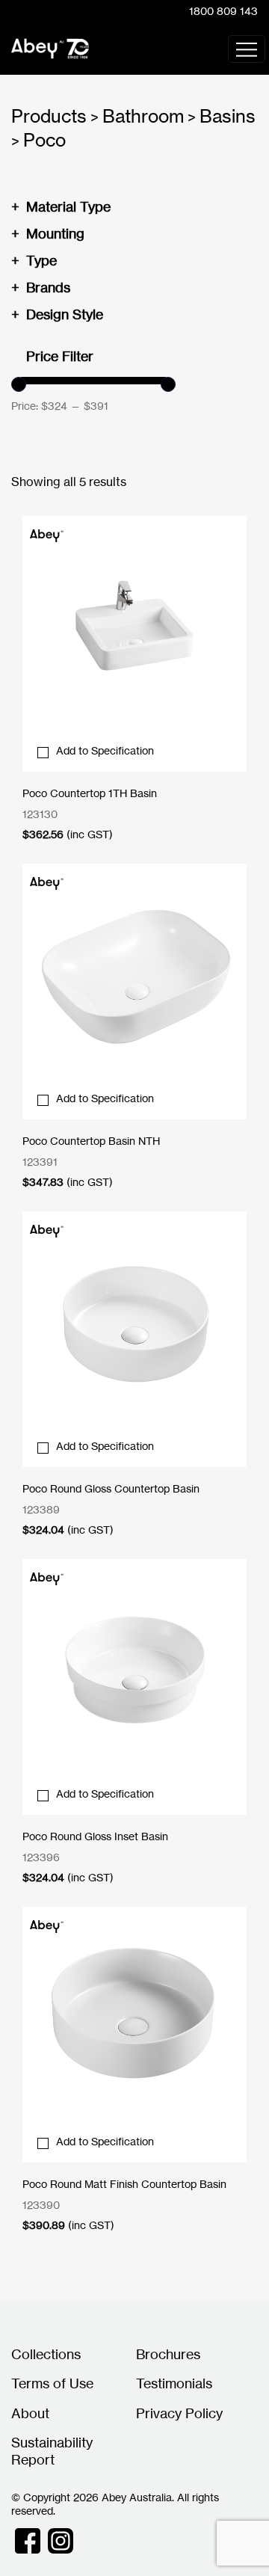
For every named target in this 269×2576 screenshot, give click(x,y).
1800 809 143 (223, 11)
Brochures (168, 2354)
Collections (46, 2354)
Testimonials (174, 2383)
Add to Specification (105, 750)
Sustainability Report (52, 2451)
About (30, 2413)
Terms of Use (52, 2383)
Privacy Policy (179, 2413)
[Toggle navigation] (247, 49)
